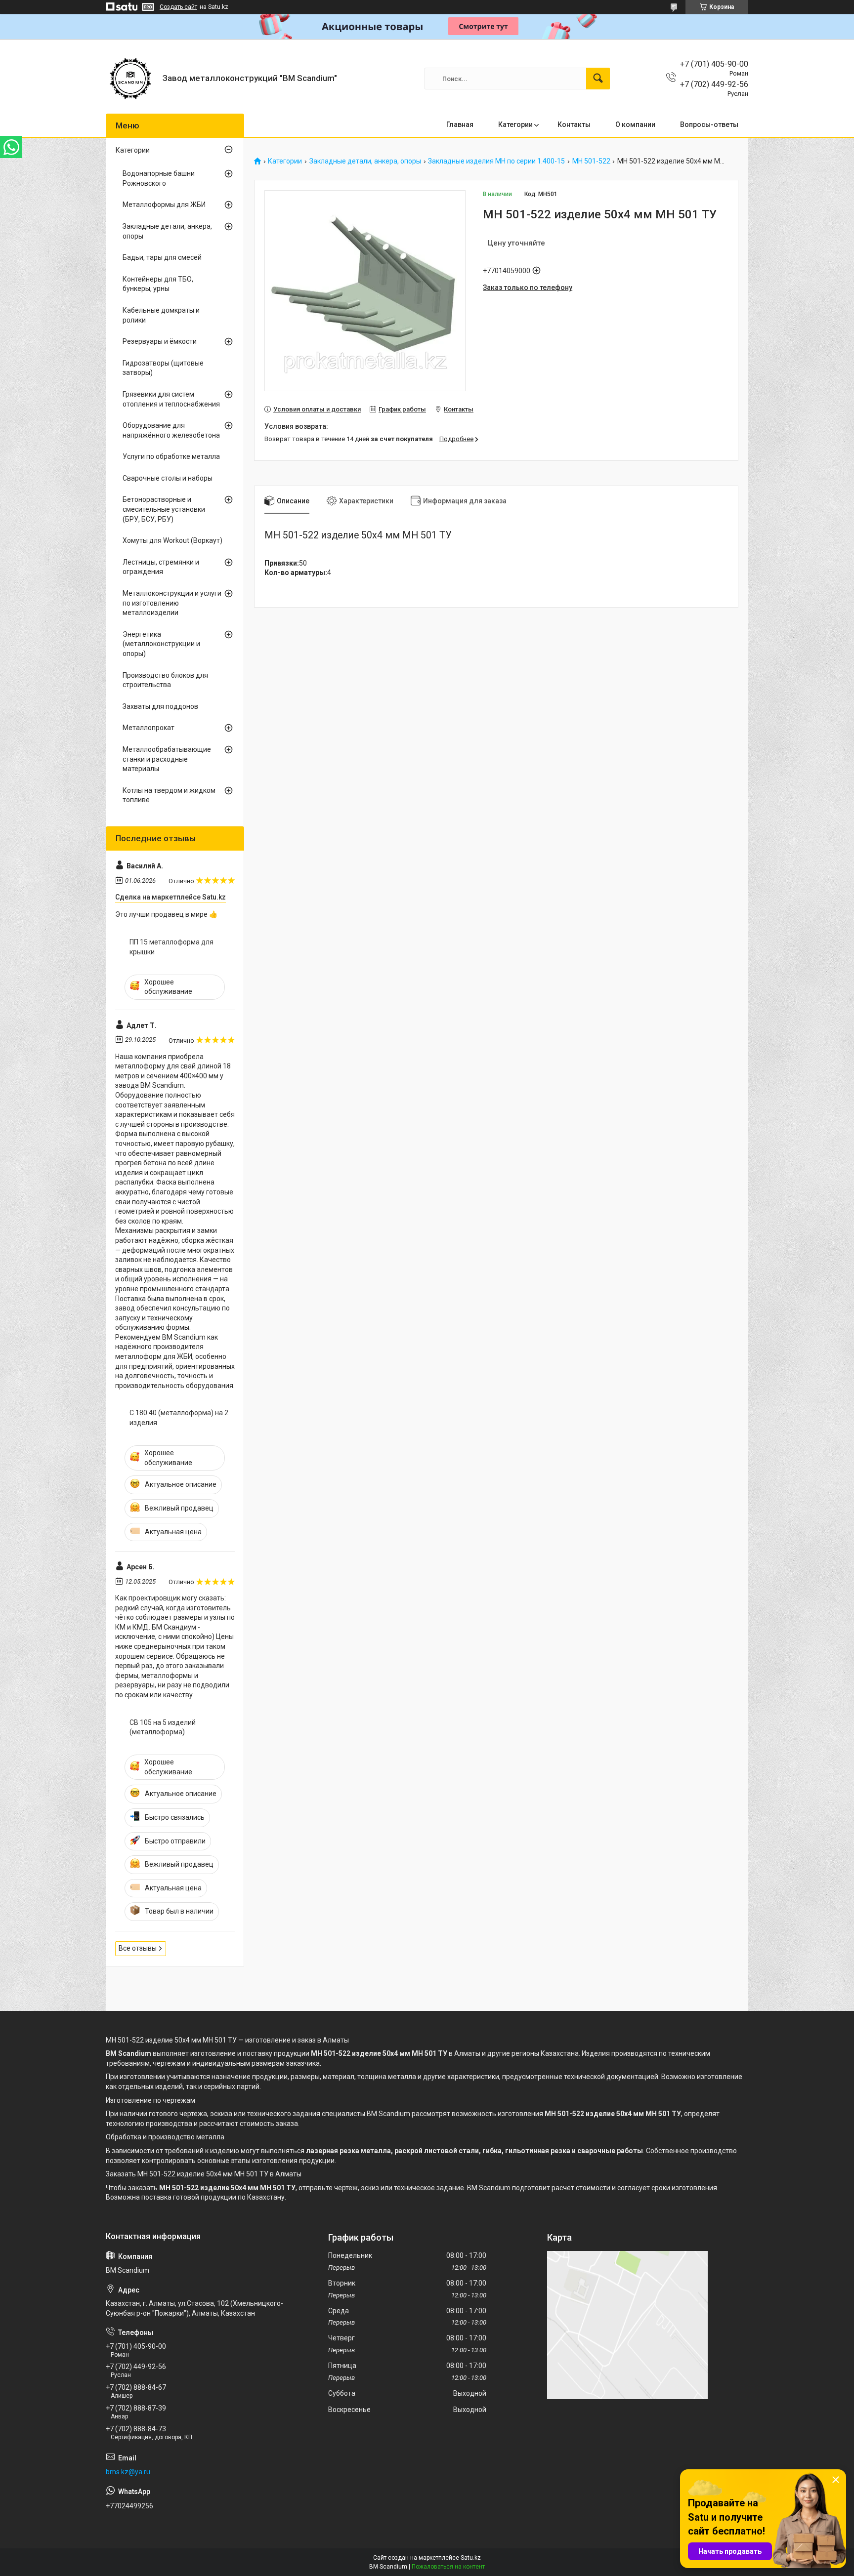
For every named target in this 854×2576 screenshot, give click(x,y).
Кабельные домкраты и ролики (161, 315)
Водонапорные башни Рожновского (159, 178)
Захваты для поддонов (160, 706)
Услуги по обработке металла (171, 456)
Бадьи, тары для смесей (162, 257)
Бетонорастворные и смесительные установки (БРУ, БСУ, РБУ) (164, 509)
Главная (460, 124)
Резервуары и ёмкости (160, 341)
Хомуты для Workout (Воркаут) (172, 540)
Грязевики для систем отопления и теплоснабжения (171, 399)
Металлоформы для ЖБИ (164, 204)
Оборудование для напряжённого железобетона (171, 430)
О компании (635, 124)
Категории (515, 124)
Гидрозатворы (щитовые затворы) (163, 368)
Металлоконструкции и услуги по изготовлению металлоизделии (172, 603)
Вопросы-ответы (709, 124)
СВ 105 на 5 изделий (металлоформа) (163, 1727)
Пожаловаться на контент (448, 2567)
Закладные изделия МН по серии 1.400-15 (496, 161)
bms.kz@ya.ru (128, 2472)
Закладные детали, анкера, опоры (365, 161)
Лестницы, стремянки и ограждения (161, 567)
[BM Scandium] (130, 79)
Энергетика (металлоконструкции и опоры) (161, 644)
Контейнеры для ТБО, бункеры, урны (158, 284)
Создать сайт (178, 7)
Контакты (574, 124)
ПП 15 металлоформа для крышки (171, 947)
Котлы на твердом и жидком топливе (169, 795)
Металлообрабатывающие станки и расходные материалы (167, 759)
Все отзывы (138, 1948)
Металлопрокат (149, 728)
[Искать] (598, 79)
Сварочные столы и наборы (168, 478)
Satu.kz (471, 2558)
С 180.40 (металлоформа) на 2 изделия (179, 1418)
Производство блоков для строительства (165, 680)
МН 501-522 (591, 161)
